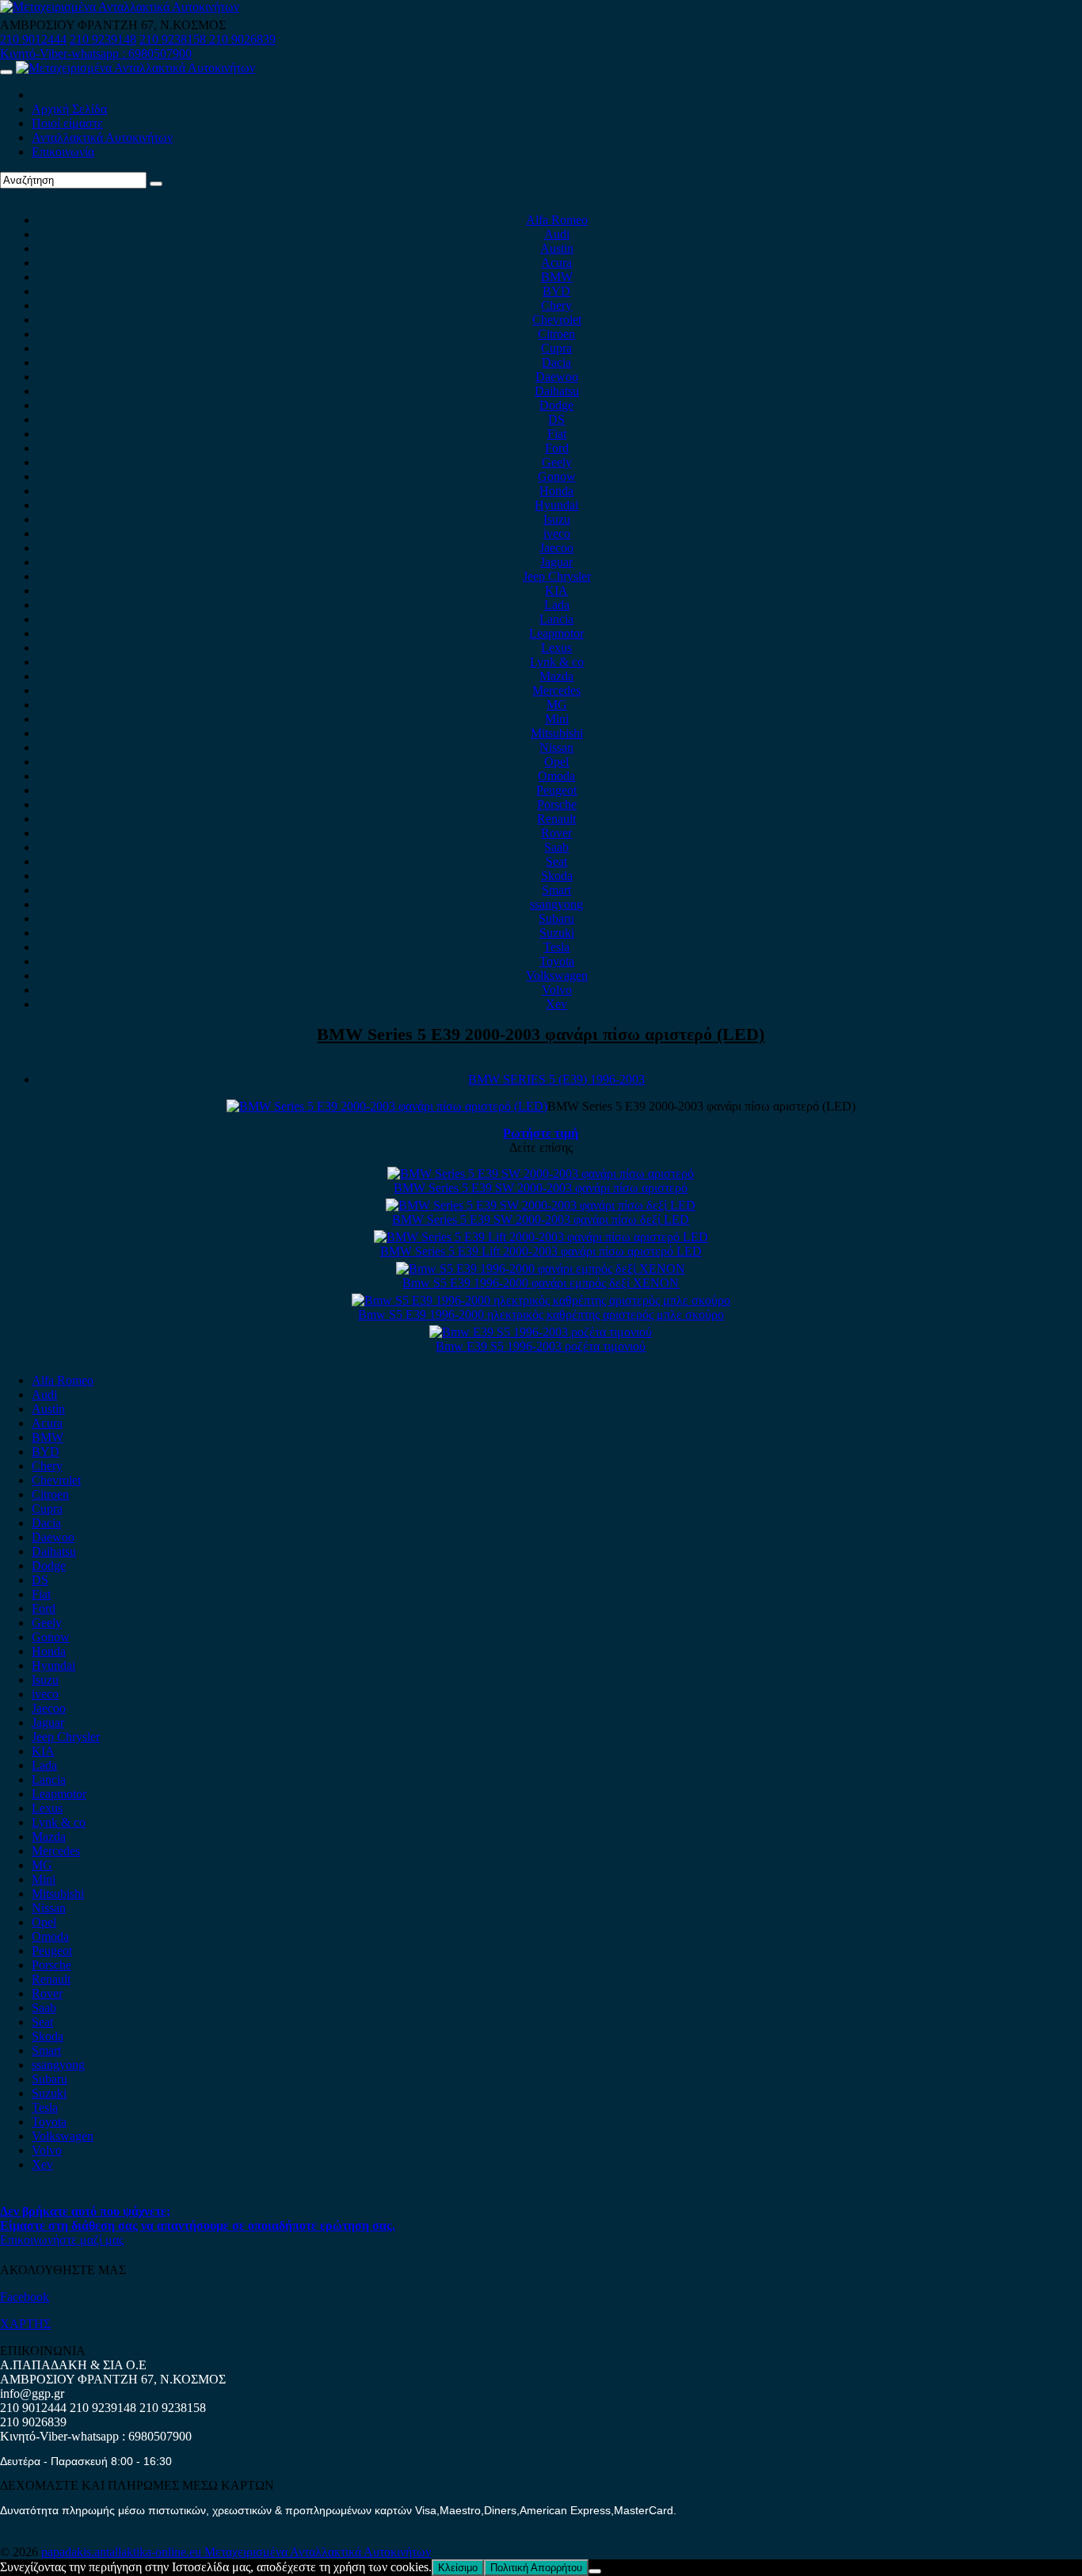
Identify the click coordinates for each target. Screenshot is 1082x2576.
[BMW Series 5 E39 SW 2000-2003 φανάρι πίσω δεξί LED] (541, 1205)
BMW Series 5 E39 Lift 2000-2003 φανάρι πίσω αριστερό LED (541, 1251)
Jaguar (556, 562)
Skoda (557, 876)
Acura (556, 263)
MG (557, 705)
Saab (556, 847)
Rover (556, 833)
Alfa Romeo (557, 220)
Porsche (557, 804)
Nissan (556, 747)
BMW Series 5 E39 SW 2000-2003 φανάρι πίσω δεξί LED (541, 1219)
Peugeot (556, 790)
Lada (557, 605)
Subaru (556, 918)
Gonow (557, 476)
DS (556, 419)
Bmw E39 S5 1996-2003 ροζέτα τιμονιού (541, 1346)
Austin (557, 248)
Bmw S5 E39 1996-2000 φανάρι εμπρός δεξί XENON (541, 1283)
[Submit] (156, 184)
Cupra (556, 348)
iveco (557, 533)
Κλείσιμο (458, 2568)
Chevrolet (557, 320)
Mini (557, 719)
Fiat (557, 434)
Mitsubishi (557, 733)
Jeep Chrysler (557, 576)
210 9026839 (242, 39)
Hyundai (556, 505)
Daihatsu (557, 391)
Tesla (556, 947)
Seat (556, 861)
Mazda (556, 676)
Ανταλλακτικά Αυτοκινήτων (102, 137)
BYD (556, 291)
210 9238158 (174, 39)
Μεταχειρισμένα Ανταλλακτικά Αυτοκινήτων (318, 2552)
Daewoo (557, 377)
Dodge (556, 405)
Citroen (556, 334)
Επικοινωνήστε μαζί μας (62, 2240)
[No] (595, 2571)
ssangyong (556, 904)
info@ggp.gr (32, 2393)
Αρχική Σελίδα (69, 109)
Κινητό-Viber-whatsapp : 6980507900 (96, 53)
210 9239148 (103, 39)
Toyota (557, 961)
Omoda (556, 776)
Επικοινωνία (63, 152)
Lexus (556, 648)
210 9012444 (33, 39)
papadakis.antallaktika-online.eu (123, 2552)
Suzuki (557, 933)
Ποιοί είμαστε (67, 123)
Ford (557, 448)
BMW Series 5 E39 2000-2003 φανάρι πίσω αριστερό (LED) (541, 1034)
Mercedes (556, 690)
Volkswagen (557, 976)
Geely (557, 462)
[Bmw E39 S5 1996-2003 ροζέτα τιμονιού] (541, 1332)
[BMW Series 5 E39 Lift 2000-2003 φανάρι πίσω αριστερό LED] (541, 1237)
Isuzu (557, 519)
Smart (556, 890)
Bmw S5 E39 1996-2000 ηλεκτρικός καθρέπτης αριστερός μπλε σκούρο (541, 1315)
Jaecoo (556, 548)
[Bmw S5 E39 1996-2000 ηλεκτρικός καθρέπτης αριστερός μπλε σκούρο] (541, 1300)
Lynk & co (557, 662)
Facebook (25, 2297)
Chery (556, 305)
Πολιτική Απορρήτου (536, 2568)
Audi (557, 234)
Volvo (557, 990)
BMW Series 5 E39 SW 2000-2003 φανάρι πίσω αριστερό (541, 1188)
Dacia (556, 362)
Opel (556, 762)
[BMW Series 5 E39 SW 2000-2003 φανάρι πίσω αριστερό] (541, 1174)
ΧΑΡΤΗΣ (25, 2324)
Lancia (556, 619)
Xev (556, 1004)
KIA (556, 591)
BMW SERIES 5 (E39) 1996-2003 (556, 1079)
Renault (556, 819)
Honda (556, 491)
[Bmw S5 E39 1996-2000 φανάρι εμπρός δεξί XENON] (541, 1269)
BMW (557, 277)
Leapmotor (556, 633)
